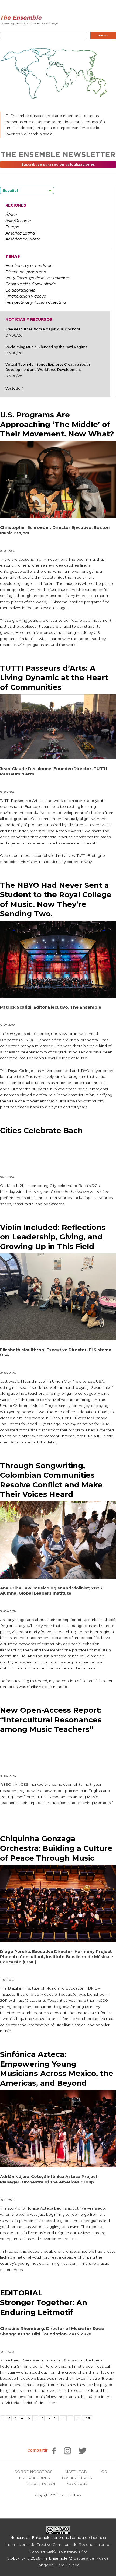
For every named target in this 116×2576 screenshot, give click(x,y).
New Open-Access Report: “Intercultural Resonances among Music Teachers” (51, 1720)
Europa (12, 227)
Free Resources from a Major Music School (43, 329)
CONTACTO (78, 2484)
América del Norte (23, 239)
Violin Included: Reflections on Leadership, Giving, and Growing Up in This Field (53, 1237)
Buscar (103, 36)
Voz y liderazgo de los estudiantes (37, 278)
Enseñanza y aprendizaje (29, 266)
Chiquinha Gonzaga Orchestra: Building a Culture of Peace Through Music (56, 1848)
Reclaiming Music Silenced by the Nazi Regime (46, 347)
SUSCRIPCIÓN (41, 2484)
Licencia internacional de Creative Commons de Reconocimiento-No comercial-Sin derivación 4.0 (58, 2544)
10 (63, 2418)
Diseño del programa (26, 272)
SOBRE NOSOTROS (34, 2472)
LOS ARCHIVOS (77, 2478)
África (11, 215)
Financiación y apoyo (26, 296)
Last (87, 2418)
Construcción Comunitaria (31, 284)
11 (70, 2418)
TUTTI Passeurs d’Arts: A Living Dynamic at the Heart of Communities (54, 678)
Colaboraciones (20, 290)
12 (78, 2418)
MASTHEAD (76, 2472)
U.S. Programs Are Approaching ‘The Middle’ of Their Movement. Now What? (57, 424)
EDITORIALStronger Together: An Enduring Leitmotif (44, 2302)
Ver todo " (14, 388)
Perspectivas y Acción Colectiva (36, 302)
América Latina (20, 233)
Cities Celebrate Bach (41, 1130)
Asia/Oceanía (18, 221)
